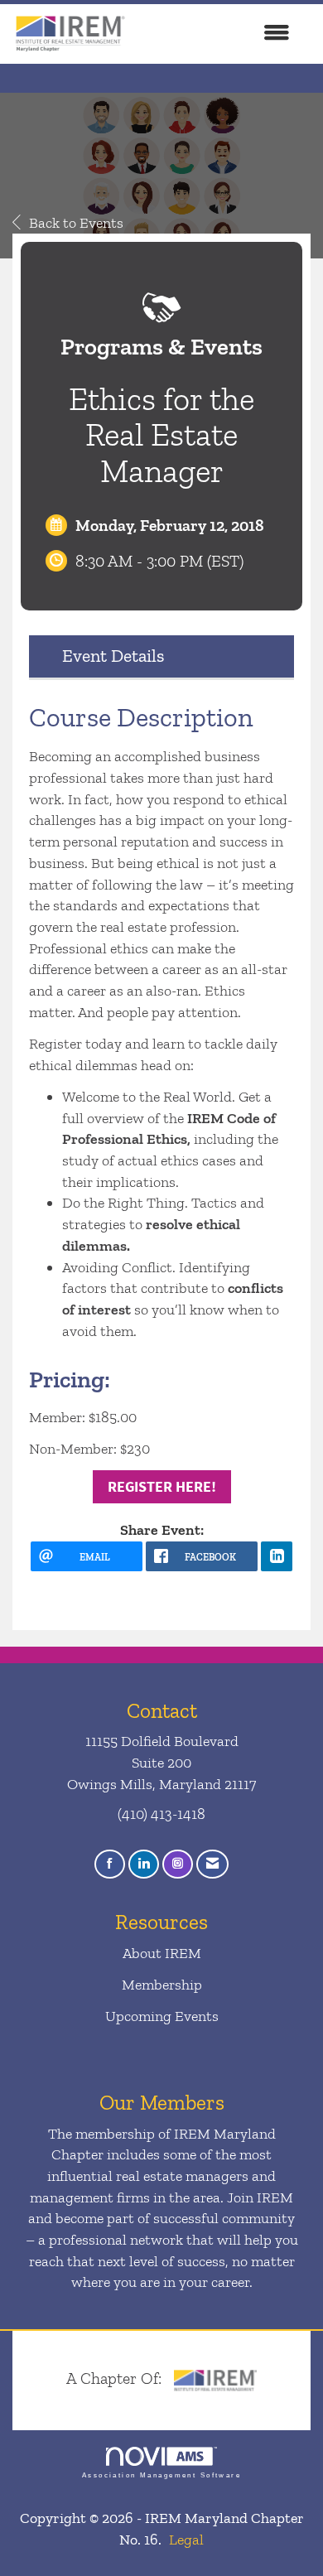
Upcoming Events (162, 2016)
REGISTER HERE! (162, 1486)
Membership (162, 1985)
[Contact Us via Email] (212, 1864)
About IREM (162, 1953)
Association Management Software (161, 2475)
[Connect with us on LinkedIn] (144, 1864)
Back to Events (76, 223)
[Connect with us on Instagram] (178, 1864)
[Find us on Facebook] (110, 1864)
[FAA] (215, 2378)
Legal (186, 2540)
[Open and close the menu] (217, 34)
